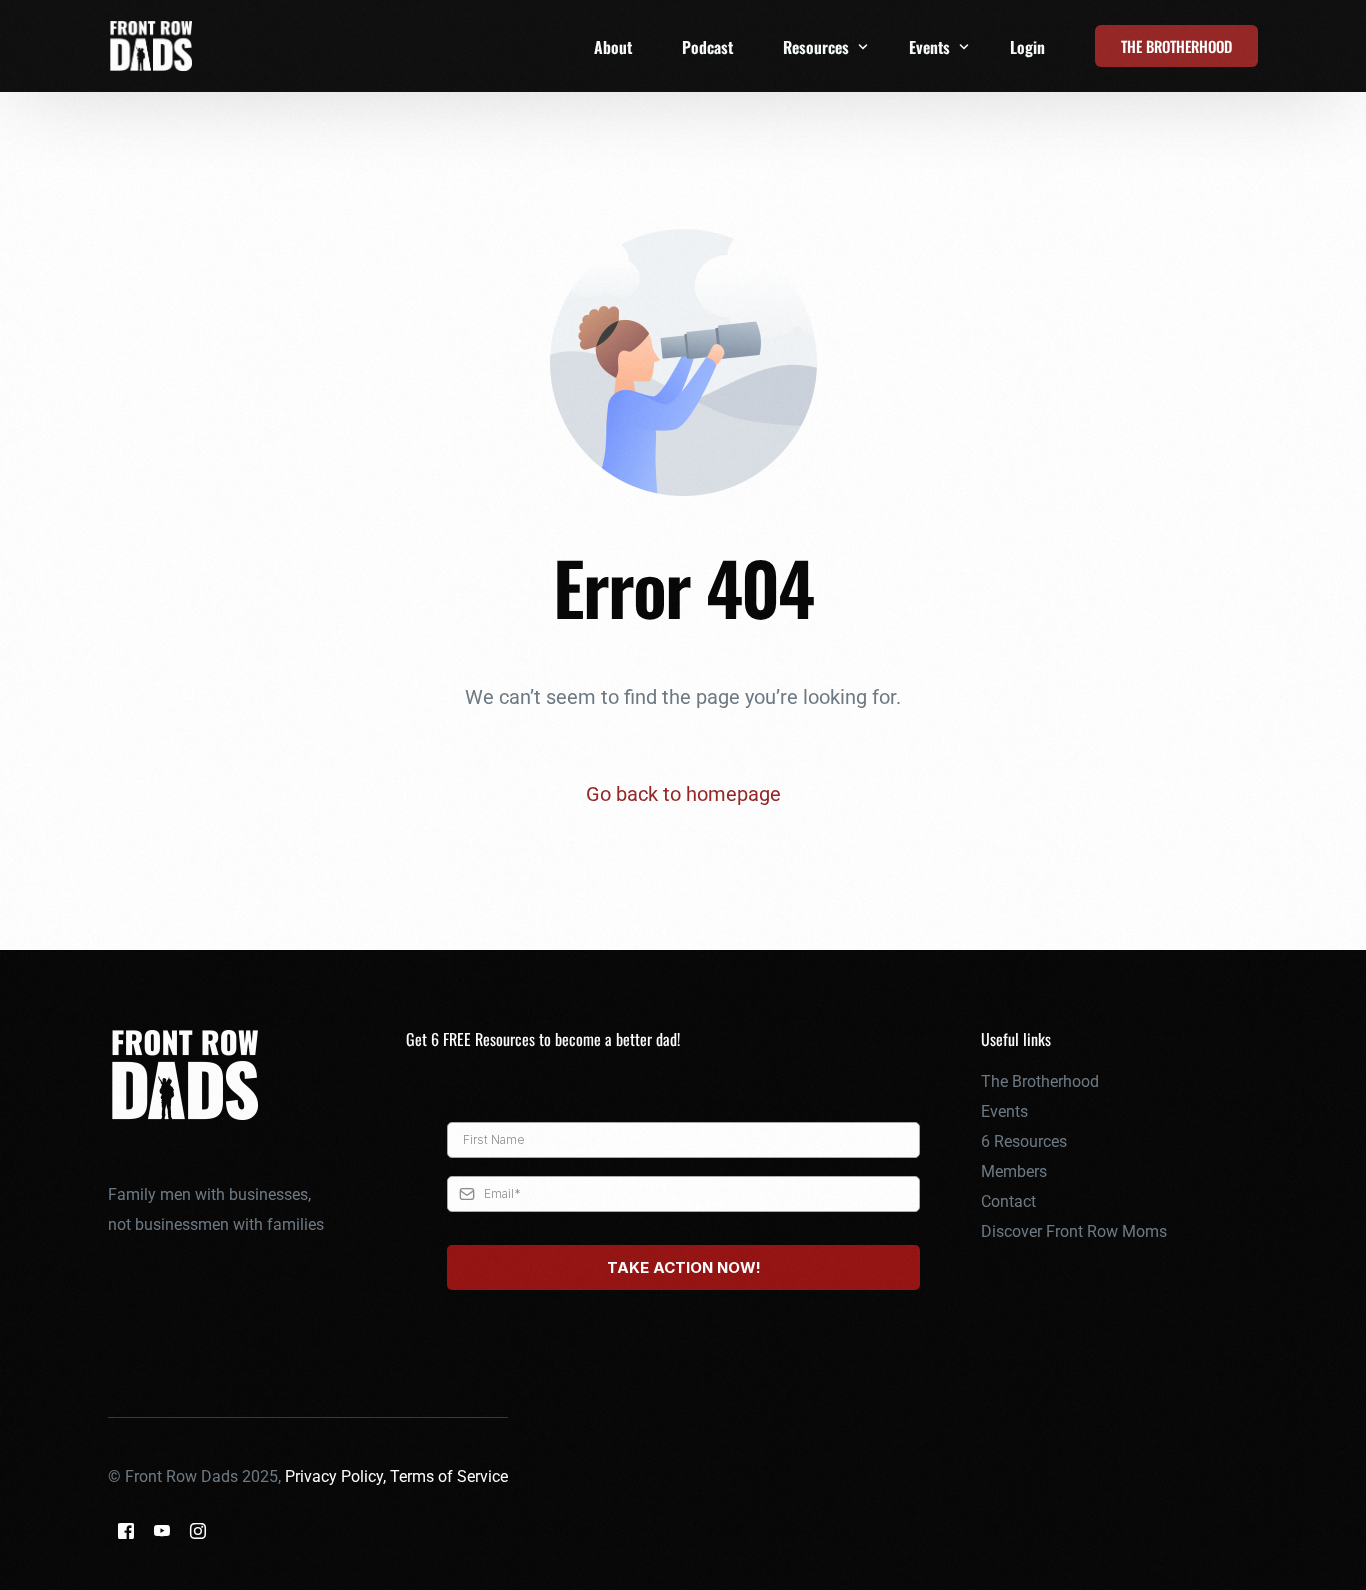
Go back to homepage (683, 794)
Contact (1008, 1201)
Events (1004, 1111)
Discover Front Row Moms (1074, 1231)
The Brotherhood (1040, 1081)
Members (1014, 1171)
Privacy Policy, (337, 1476)
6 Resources (1024, 1141)
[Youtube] (162, 1530)
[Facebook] (126, 1530)
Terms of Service (449, 1476)
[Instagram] (198, 1530)
